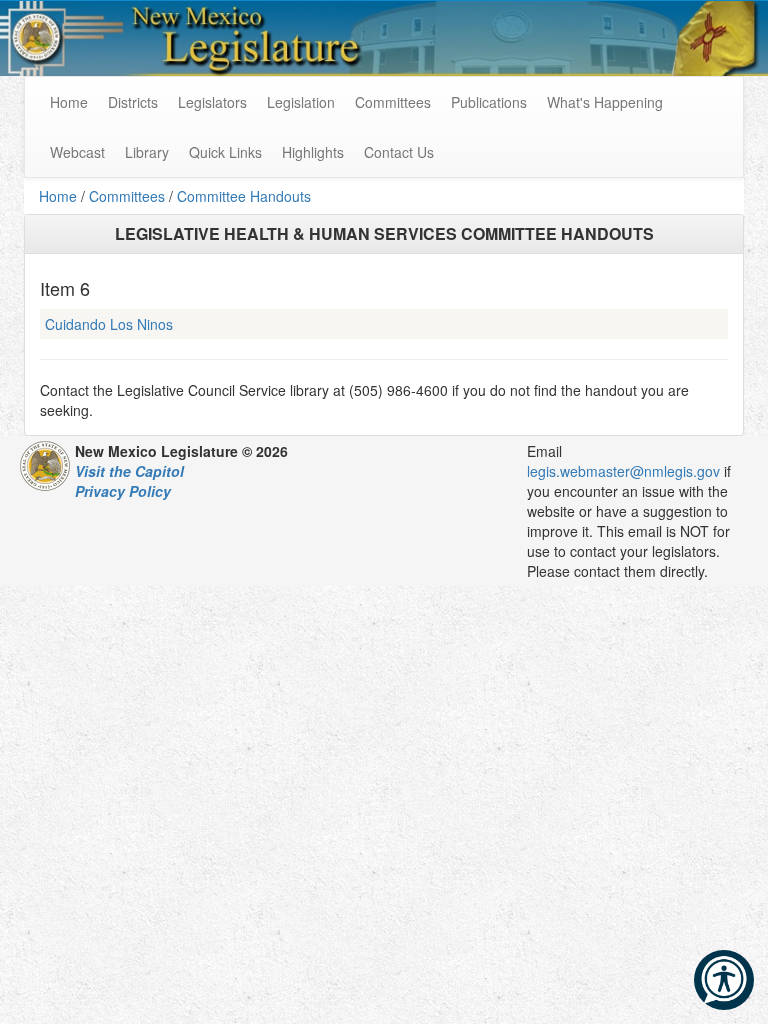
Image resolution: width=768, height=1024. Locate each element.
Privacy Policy (123, 491)
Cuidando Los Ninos (109, 324)
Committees (393, 102)
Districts (133, 102)
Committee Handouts (244, 196)
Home (58, 196)
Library (147, 152)
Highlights (313, 152)
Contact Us (399, 152)
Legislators (212, 102)
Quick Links (225, 152)
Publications (489, 102)
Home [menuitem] (69, 102)
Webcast (77, 152)
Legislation (301, 102)
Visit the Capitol (129, 471)
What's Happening (605, 102)
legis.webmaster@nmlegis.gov (623, 471)
